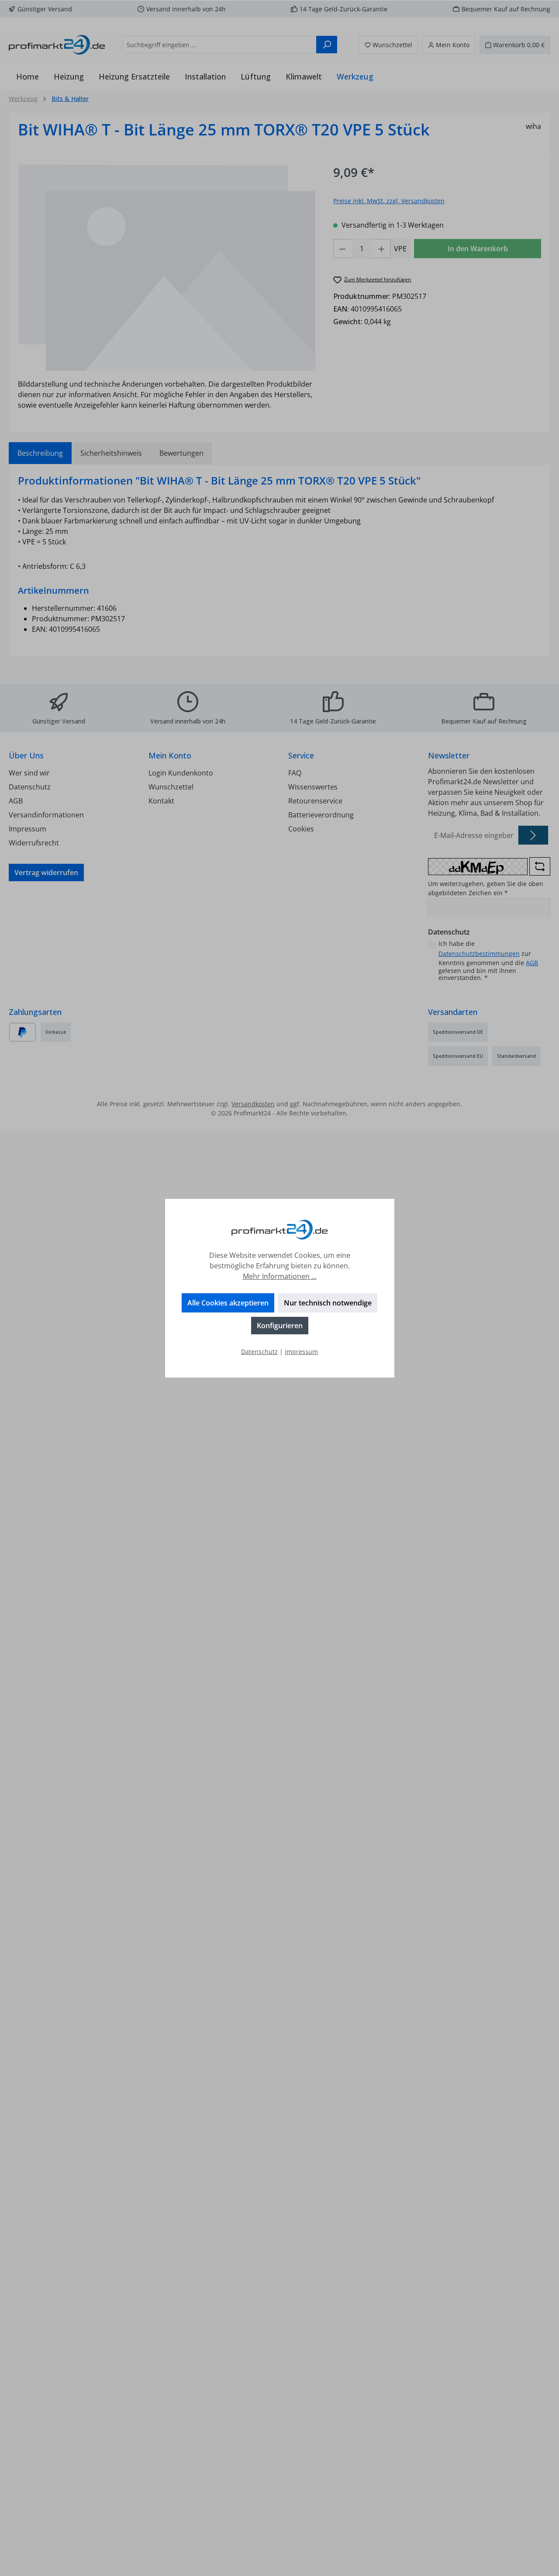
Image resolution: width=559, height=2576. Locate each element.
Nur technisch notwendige (328, 1303)
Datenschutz (259, 1352)
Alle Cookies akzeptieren (228, 1303)
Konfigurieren (280, 1326)
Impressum (301, 1352)
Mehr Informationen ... (280, 1276)
